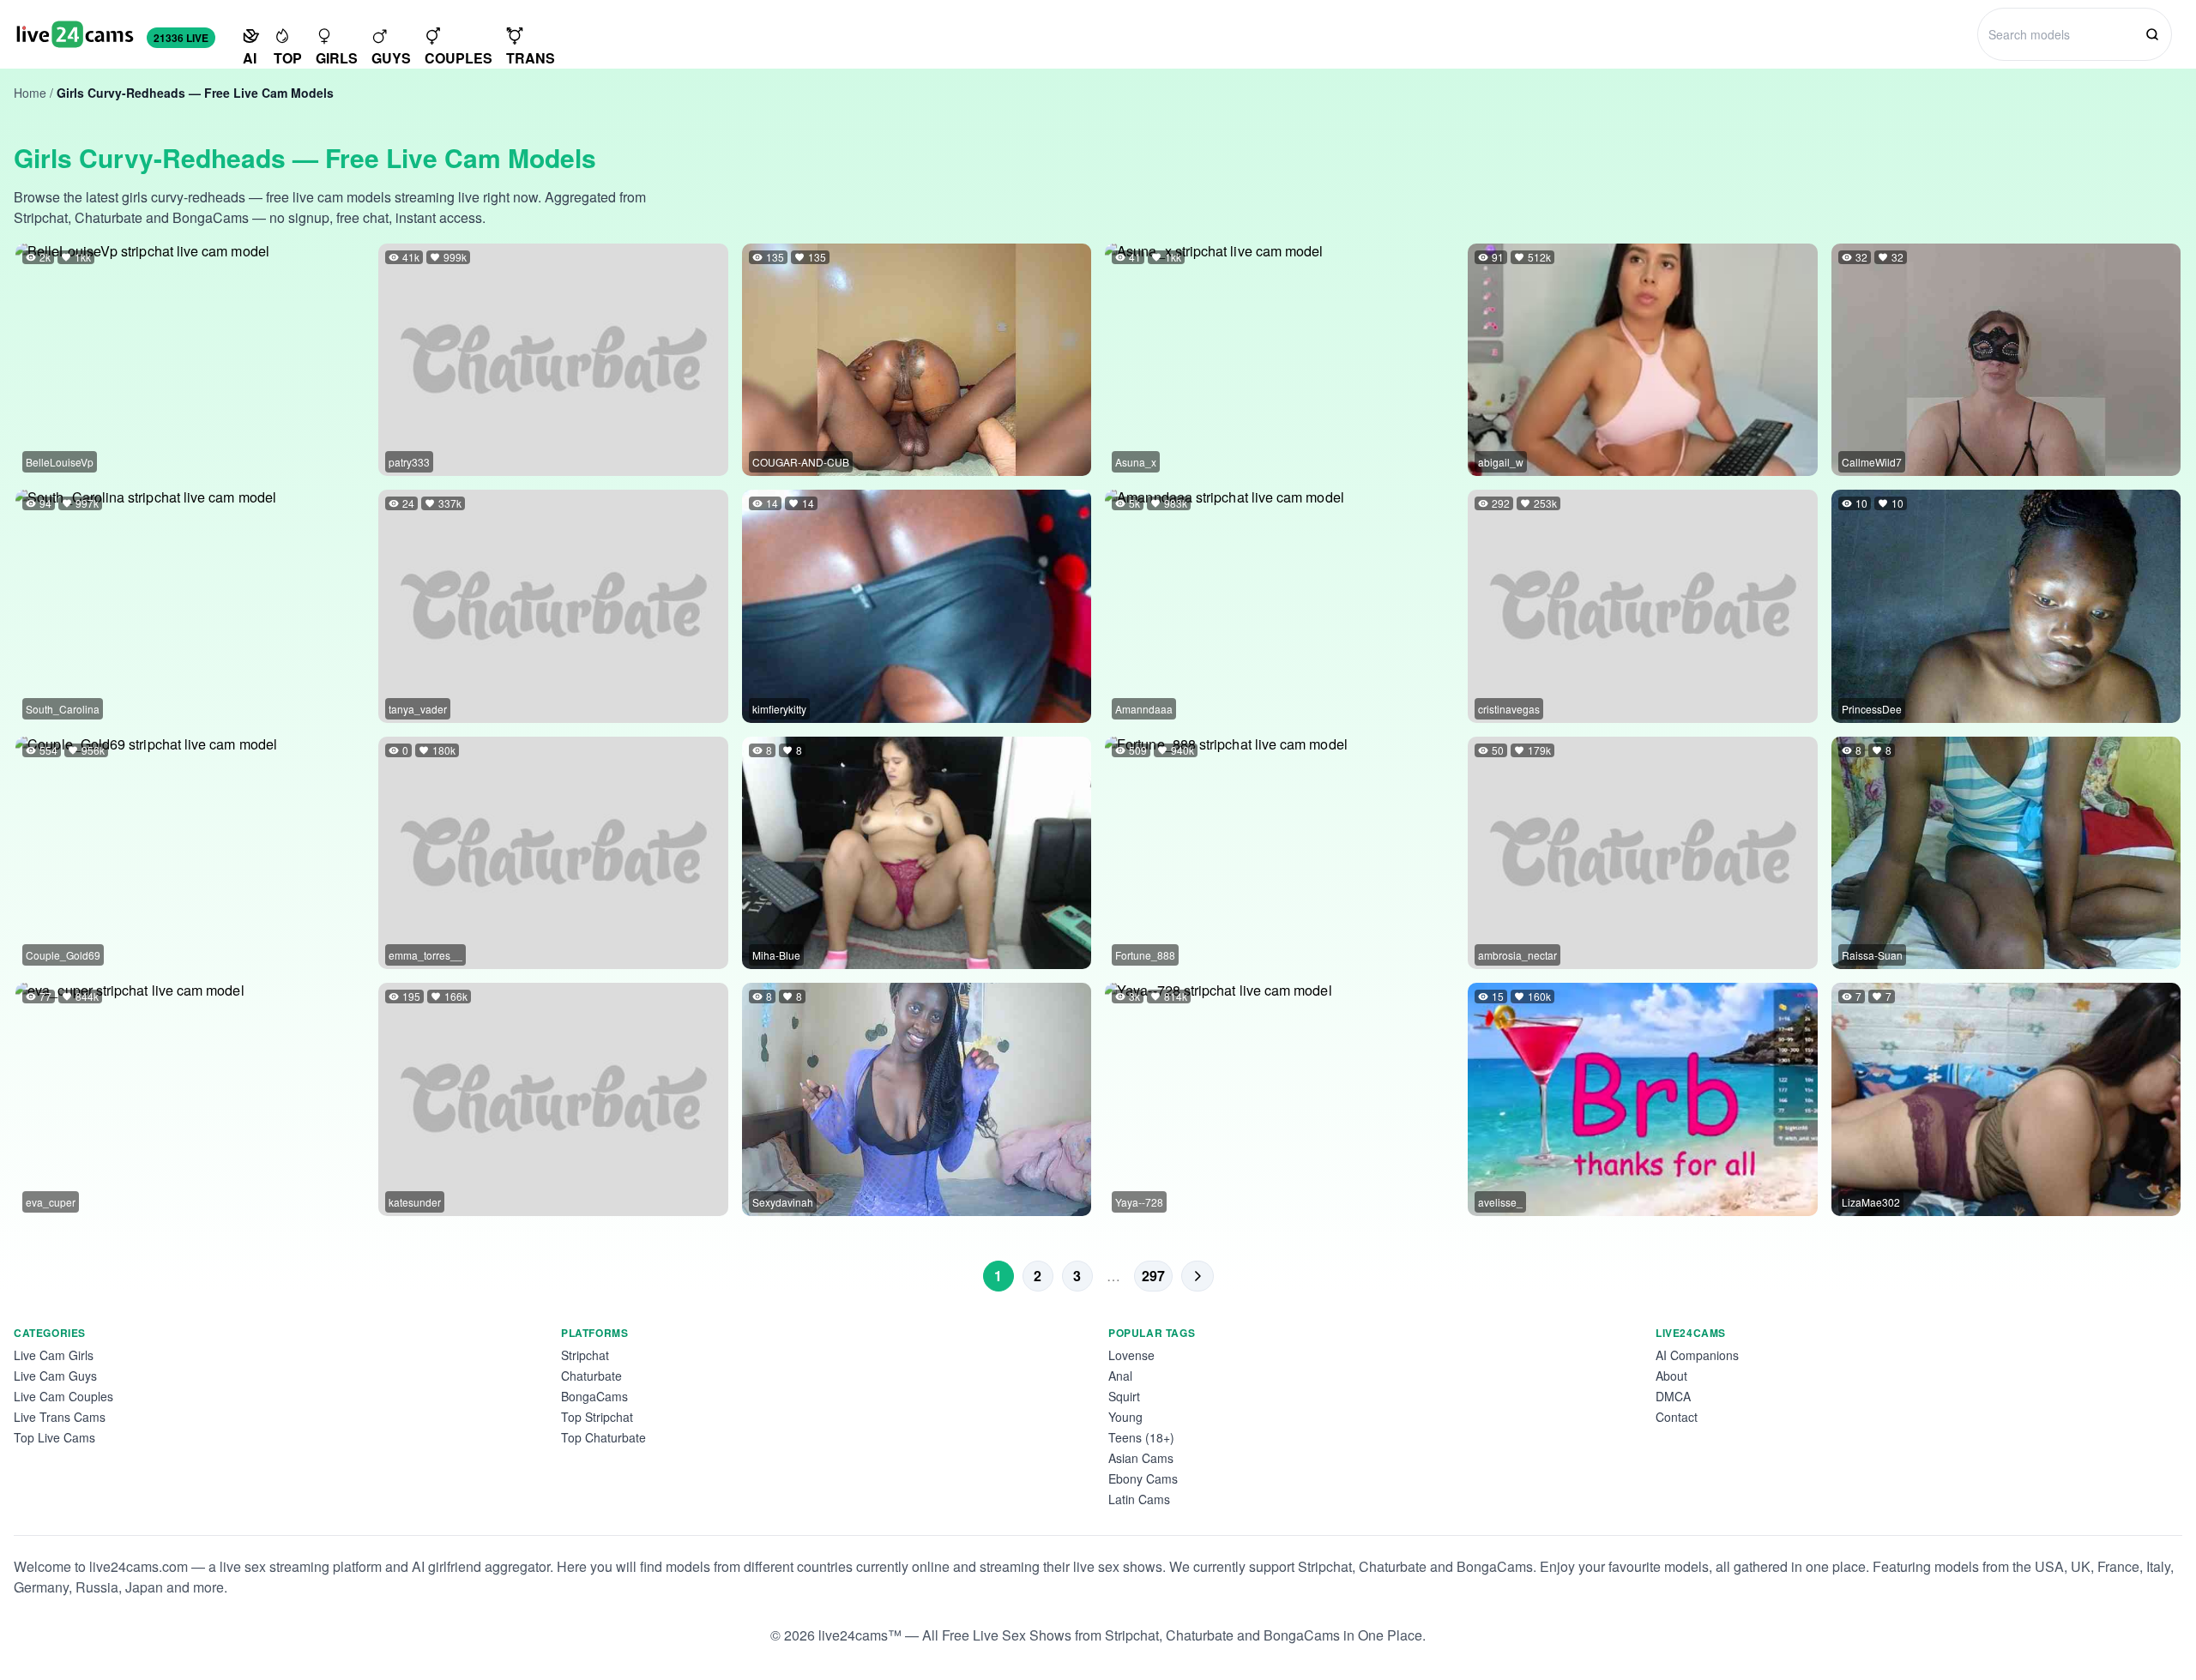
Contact (1677, 1417)
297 (1153, 1276)
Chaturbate (591, 1376)
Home (30, 93)
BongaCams (594, 1396)
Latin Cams (1139, 1499)
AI (250, 58)
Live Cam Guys (55, 1376)
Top (288, 58)
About (1671, 1376)
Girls (337, 58)
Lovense (1131, 1355)
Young (1125, 1417)
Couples (459, 58)
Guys (391, 58)
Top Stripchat (597, 1417)
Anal (1120, 1376)
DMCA (1673, 1396)
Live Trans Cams (60, 1417)
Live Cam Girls (54, 1355)
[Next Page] (1198, 1276)
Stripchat (585, 1355)
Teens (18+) (1141, 1437)
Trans (531, 58)
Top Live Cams (54, 1437)
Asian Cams (1141, 1458)
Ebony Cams (1143, 1478)
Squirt (1124, 1396)
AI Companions (1697, 1355)
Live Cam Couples (63, 1396)
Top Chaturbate (603, 1437)
